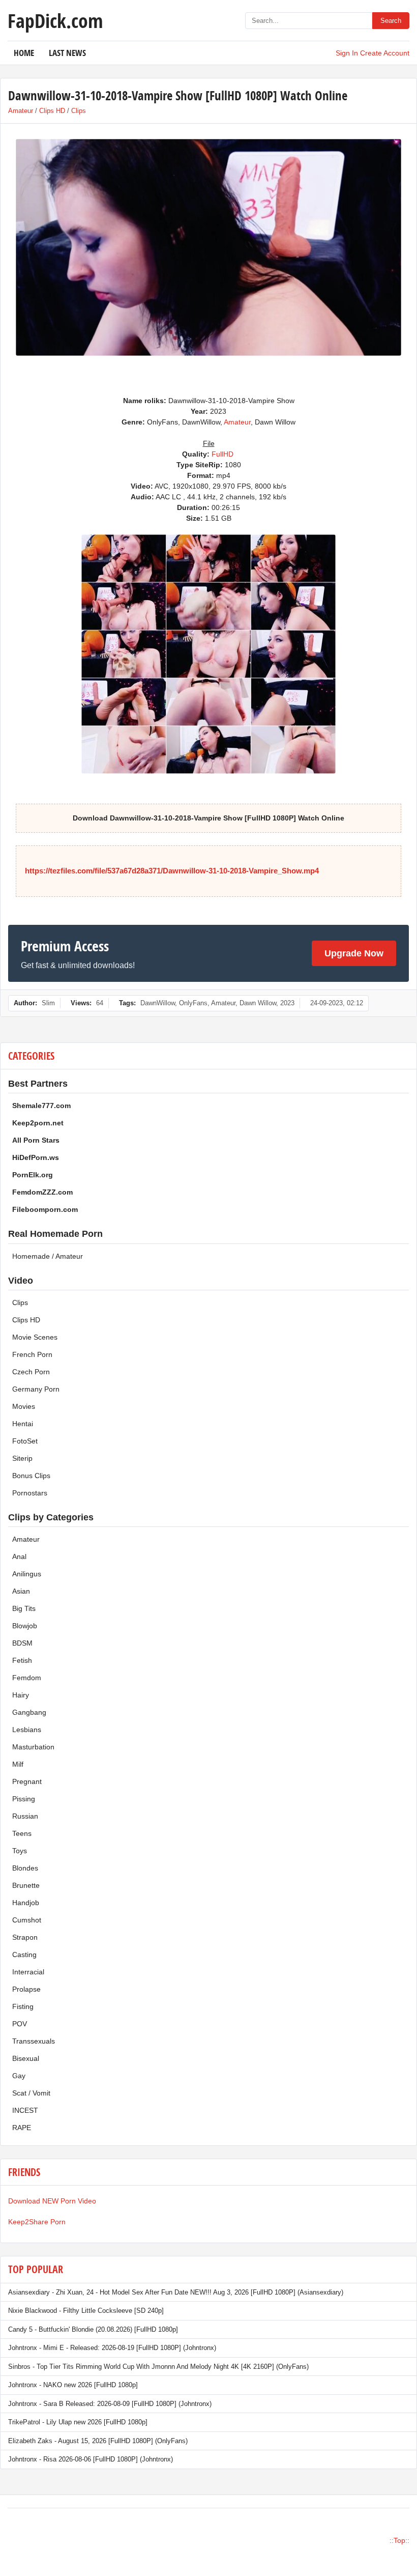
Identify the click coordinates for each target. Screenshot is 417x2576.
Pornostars (30, 1493)
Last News (67, 53)
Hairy (21, 1695)
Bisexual (26, 2058)
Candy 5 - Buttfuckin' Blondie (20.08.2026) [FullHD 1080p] (93, 2329)
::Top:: (399, 2540)
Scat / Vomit (31, 2093)
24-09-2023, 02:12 (337, 1003)
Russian (25, 1816)
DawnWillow (158, 1003)
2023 (287, 1003)
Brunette (26, 1885)
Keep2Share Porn (37, 2222)
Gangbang (29, 1712)
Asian (21, 1591)
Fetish (22, 1660)
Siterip (22, 1458)
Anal (19, 1556)
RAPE (22, 2128)
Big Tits (24, 1608)
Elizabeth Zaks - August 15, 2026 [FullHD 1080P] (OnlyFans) (98, 2441)
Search (391, 21)
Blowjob (25, 1626)
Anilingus (27, 1574)
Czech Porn (31, 1372)
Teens (22, 1833)
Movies (24, 1406)
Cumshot (27, 1920)
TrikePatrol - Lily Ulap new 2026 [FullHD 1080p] (78, 2422)
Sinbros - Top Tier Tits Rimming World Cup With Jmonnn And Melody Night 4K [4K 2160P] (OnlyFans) (158, 2367)
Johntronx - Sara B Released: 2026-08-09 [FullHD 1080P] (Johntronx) (110, 2404)
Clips (79, 111)
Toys (20, 1851)
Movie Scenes (35, 1337)
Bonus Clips (31, 1476)
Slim (48, 1003)
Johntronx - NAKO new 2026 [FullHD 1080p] (73, 2385)
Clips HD (52, 111)
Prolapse (26, 1989)
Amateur (21, 111)
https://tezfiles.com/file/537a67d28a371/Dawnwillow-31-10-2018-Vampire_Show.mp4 (172, 871)
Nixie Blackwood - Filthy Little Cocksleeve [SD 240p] (86, 2311)
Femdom (27, 1678)
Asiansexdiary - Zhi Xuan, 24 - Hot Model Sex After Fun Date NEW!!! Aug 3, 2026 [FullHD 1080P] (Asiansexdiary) (176, 2292)
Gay (19, 2076)
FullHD (222, 454)
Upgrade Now (354, 953)
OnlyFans (193, 1003)
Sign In (347, 53)
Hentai (23, 1424)
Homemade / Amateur (48, 1256)
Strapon (25, 1937)
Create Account (385, 53)
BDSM (22, 1643)
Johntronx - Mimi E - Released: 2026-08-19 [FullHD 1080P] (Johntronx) (112, 2348)
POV (20, 2024)
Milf (18, 1764)
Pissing (24, 1799)
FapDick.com (55, 20)
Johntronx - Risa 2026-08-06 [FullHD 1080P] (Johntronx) (91, 2459)
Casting (24, 1955)
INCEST (25, 2110)
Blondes (25, 1868)
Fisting (23, 2006)
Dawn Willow (258, 1003)
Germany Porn (36, 1389)
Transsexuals (34, 2041)
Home (24, 53)
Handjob (26, 1903)
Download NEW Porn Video (52, 2201)
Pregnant (27, 1781)
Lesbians (27, 1730)
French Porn (32, 1354)
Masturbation (33, 1747)
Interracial (28, 1972)
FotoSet (25, 1441)
